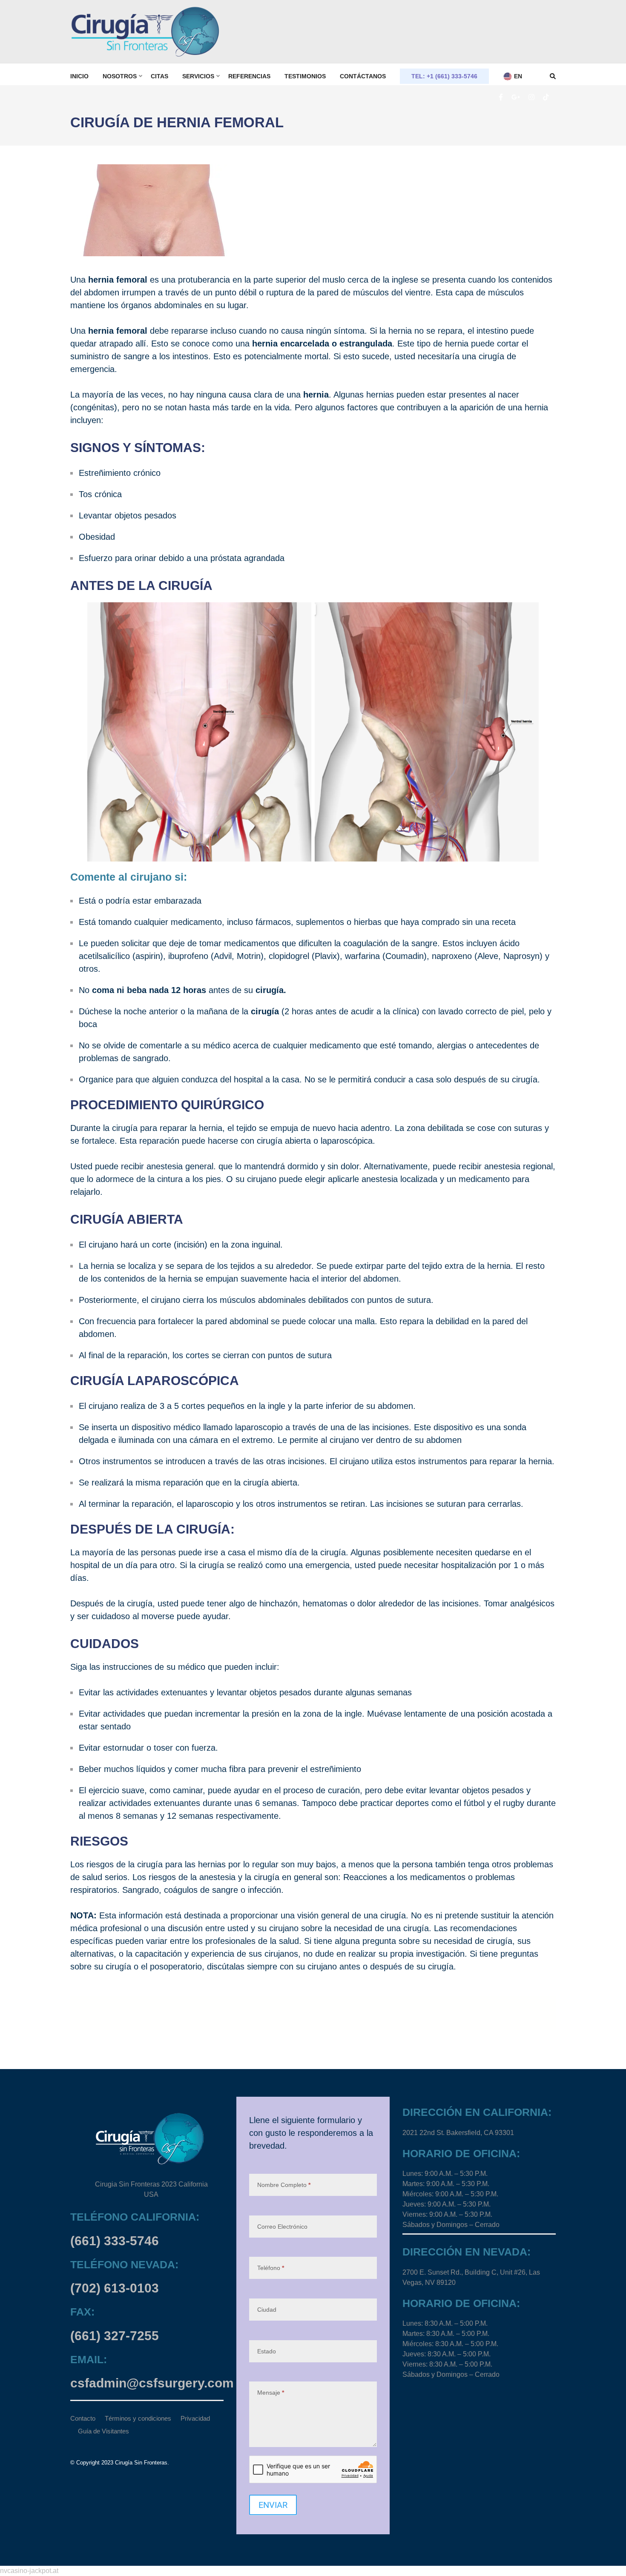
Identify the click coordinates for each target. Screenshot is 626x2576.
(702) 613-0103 (115, 2288)
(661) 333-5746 (115, 2241)
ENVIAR (273, 2505)
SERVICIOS (198, 76)
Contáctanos (363, 76)
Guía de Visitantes (103, 2431)
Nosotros (120, 76)
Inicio (79, 76)
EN (517, 76)
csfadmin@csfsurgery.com (152, 2383)
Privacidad (195, 2418)
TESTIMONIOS (305, 76)
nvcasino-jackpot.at (29, 2571)
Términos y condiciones (138, 2418)
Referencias (249, 76)
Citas (159, 76)
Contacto (83, 2418)
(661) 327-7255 (115, 2336)
